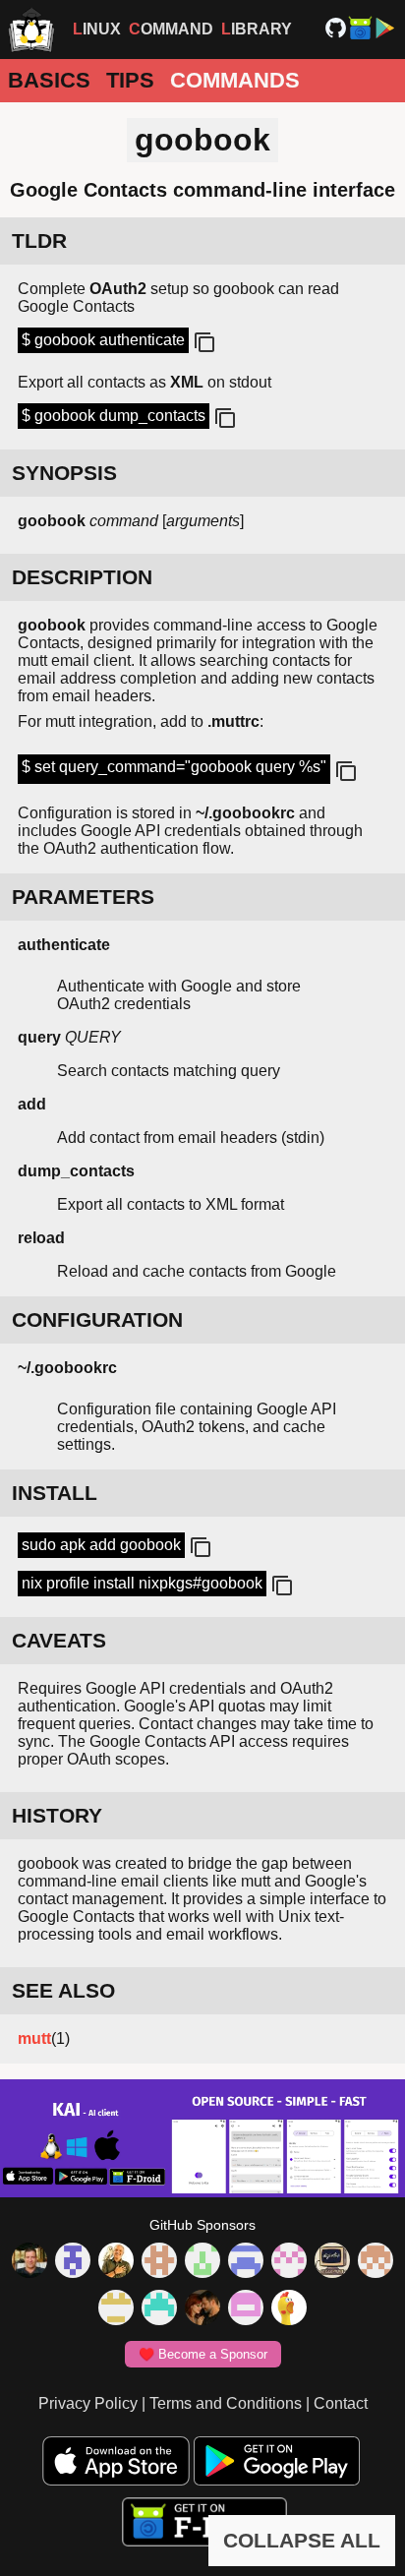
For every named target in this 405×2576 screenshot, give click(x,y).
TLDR (39, 240)
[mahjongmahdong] (289, 2262)
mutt (34, 2038)
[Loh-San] (116, 2309)
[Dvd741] (202, 2262)
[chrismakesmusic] (376, 2262)
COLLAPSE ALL (302, 2540)
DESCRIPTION (82, 577)
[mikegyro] (29, 2262)
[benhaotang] (246, 2262)
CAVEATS (59, 1640)
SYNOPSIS (64, 473)
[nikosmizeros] (116, 2262)
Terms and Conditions (226, 2403)
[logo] (31, 30)
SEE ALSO (63, 1990)
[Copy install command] (199, 1548)
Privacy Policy (88, 2403)
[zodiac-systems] (73, 2262)
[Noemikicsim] (202, 2309)
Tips (130, 80)
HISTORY (57, 1815)
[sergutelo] (289, 2309)
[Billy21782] (246, 2309)
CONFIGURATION (97, 1319)
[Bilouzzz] (159, 2262)
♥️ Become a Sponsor (203, 2354)
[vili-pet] (332, 2262)
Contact (341, 2403)
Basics (49, 80)
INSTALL (55, 1493)
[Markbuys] (159, 2309)
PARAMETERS (83, 897)
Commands (235, 80)
